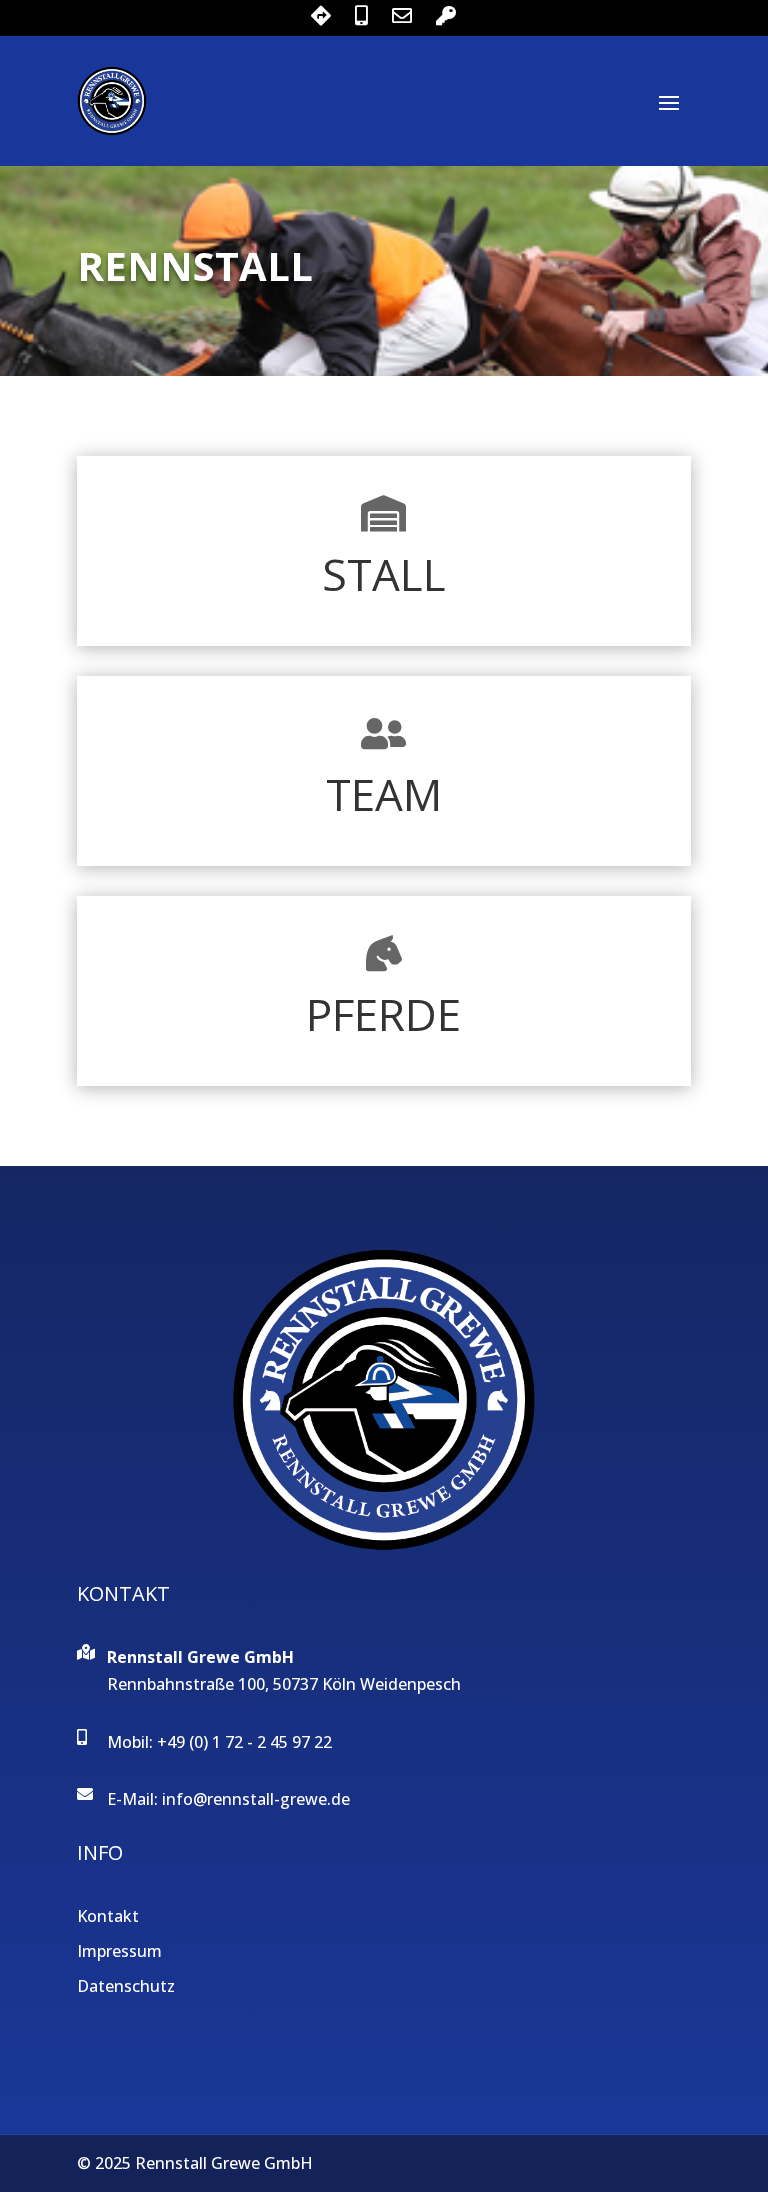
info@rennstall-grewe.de (256, 1799)
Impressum (119, 1951)
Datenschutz (126, 1986)
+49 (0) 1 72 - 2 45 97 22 (244, 1742)
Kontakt (108, 1916)
